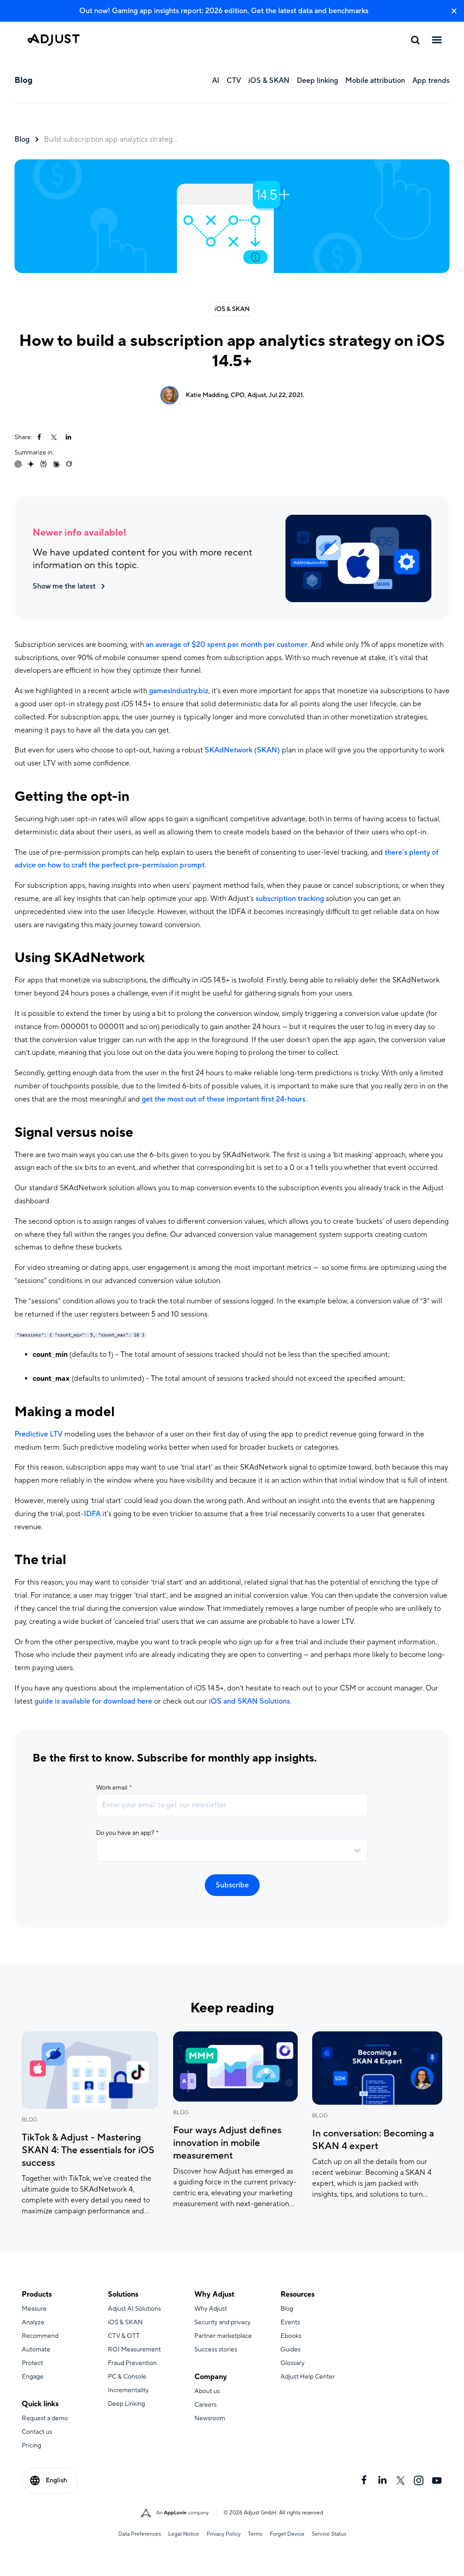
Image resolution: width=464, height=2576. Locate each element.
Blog (22, 139)
